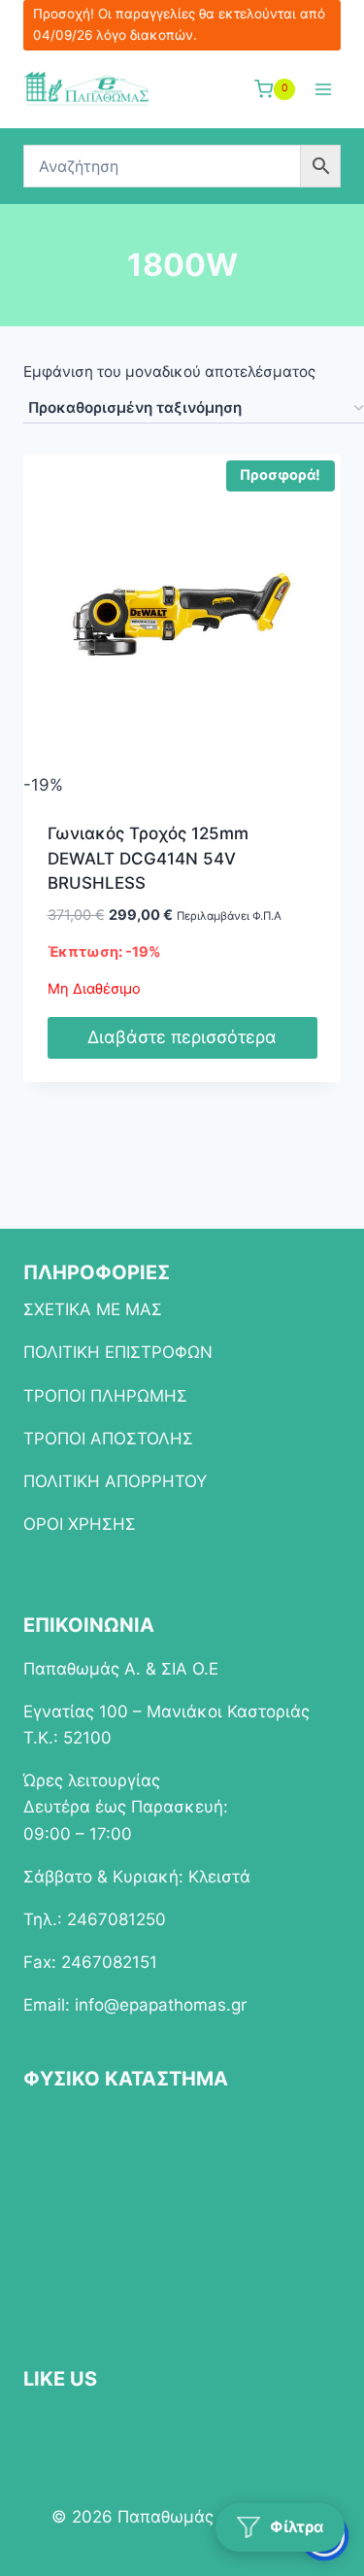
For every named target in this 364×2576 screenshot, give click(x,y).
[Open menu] (323, 89)
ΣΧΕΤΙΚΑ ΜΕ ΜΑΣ (93, 1309)
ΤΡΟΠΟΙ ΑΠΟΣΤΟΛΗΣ (108, 1439)
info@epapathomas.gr (161, 2005)
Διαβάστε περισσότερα (182, 1037)
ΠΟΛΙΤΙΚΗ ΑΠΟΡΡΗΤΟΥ (115, 1481)
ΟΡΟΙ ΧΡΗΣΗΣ (80, 1524)
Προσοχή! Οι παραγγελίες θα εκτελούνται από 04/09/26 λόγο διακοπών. (179, 24)
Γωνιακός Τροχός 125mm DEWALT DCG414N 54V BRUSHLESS (148, 858)
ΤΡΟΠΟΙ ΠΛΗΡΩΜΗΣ (105, 1396)
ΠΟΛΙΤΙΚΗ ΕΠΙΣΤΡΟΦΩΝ (118, 1352)
